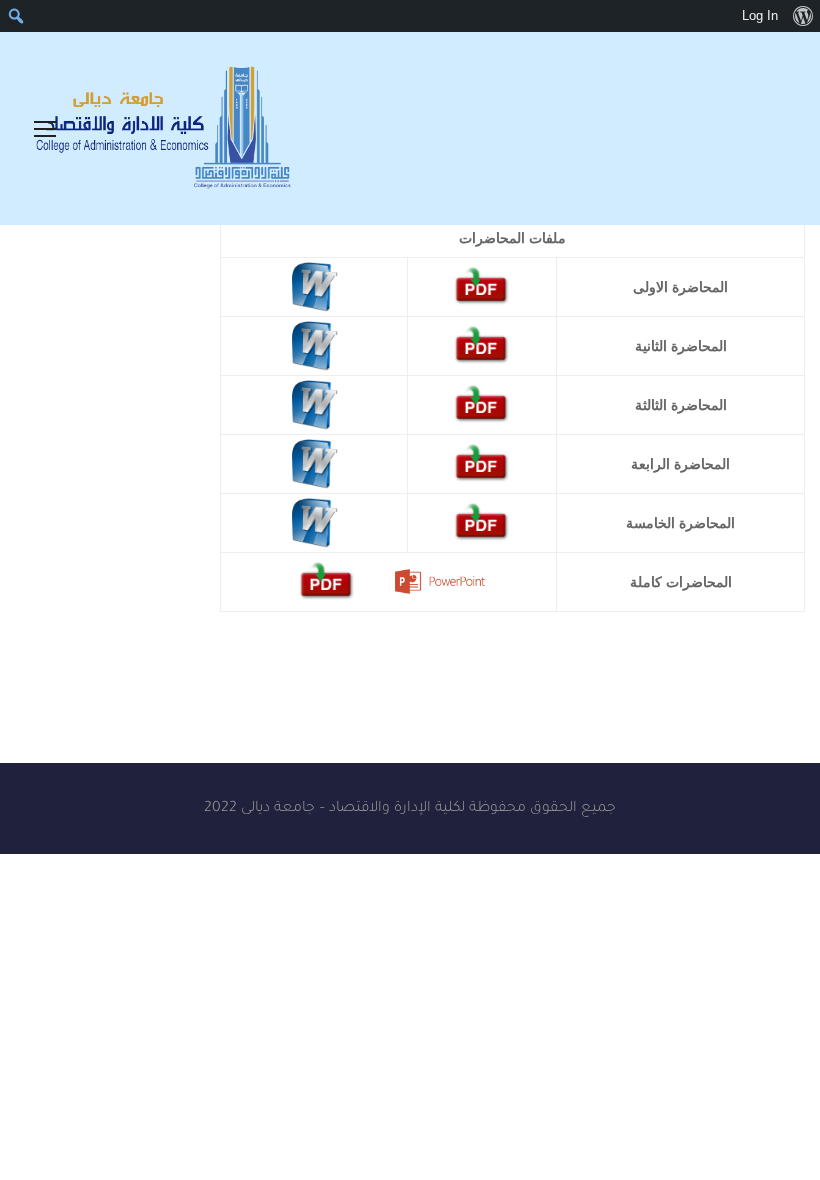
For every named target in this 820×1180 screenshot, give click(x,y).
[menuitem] (802, 16)
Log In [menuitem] (760, 15)
